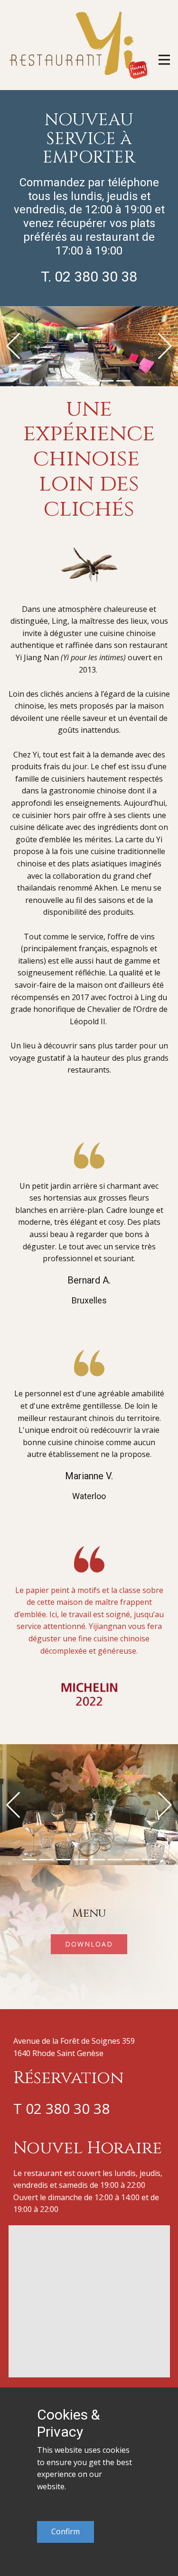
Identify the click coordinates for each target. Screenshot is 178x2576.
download (89, 1944)
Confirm (66, 2531)
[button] (13, 346)
